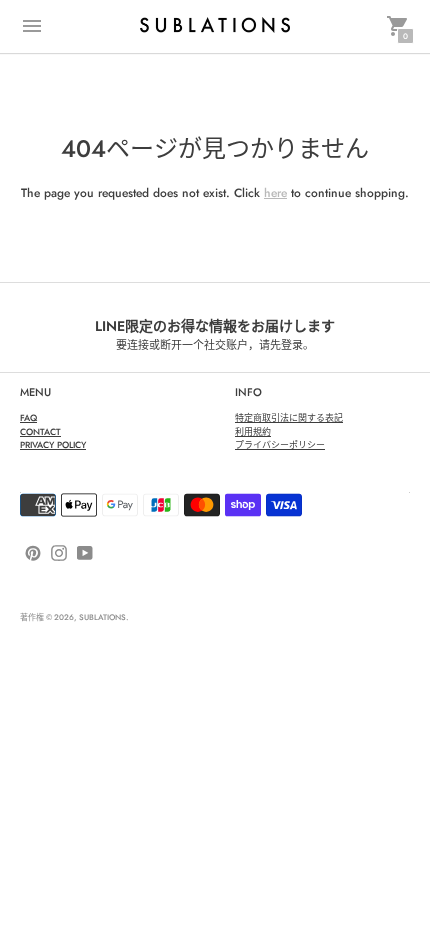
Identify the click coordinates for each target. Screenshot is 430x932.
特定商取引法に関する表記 (289, 417)
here (275, 193)
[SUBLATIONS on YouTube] (85, 552)
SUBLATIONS (102, 617)
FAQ (28, 417)
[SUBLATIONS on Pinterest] (33, 552)
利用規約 (253, 431)
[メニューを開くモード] (32, 26)
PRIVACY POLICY (53, 444)
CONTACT (40, 431)
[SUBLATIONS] (215, 26)
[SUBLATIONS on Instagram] (59, 552)
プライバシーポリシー (280, 444)
